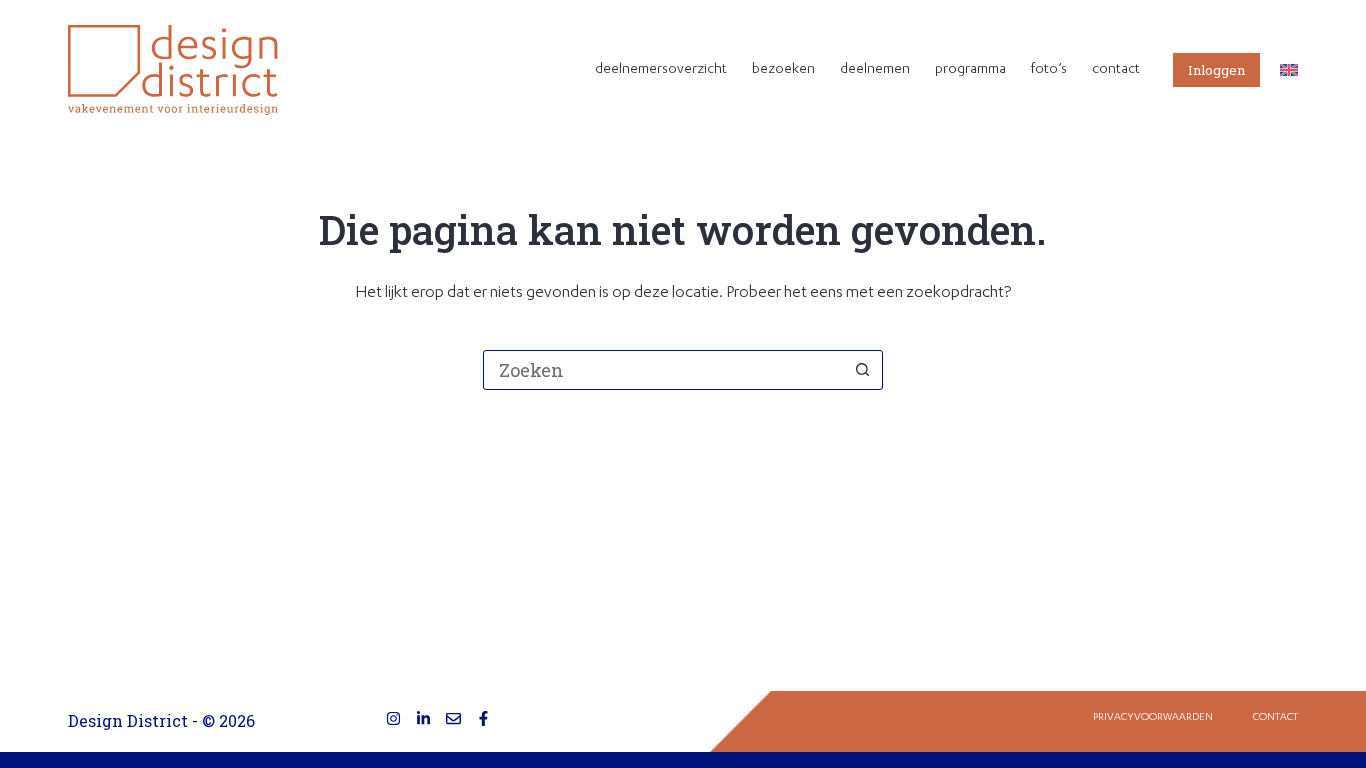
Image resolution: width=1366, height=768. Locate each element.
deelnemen (875, 70)
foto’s (1049, 70)
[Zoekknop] (863, 370)
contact (1116, 70)
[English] (1289, 70)
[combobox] (664, 370)
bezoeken (783, 70)
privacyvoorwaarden (1153, 718)
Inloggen (1216, 70)
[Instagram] (393, 718)
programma (970, 70)
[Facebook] (483, 718)
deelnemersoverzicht (661, 70)
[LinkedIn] (423, 718)
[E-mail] (453, 718)
